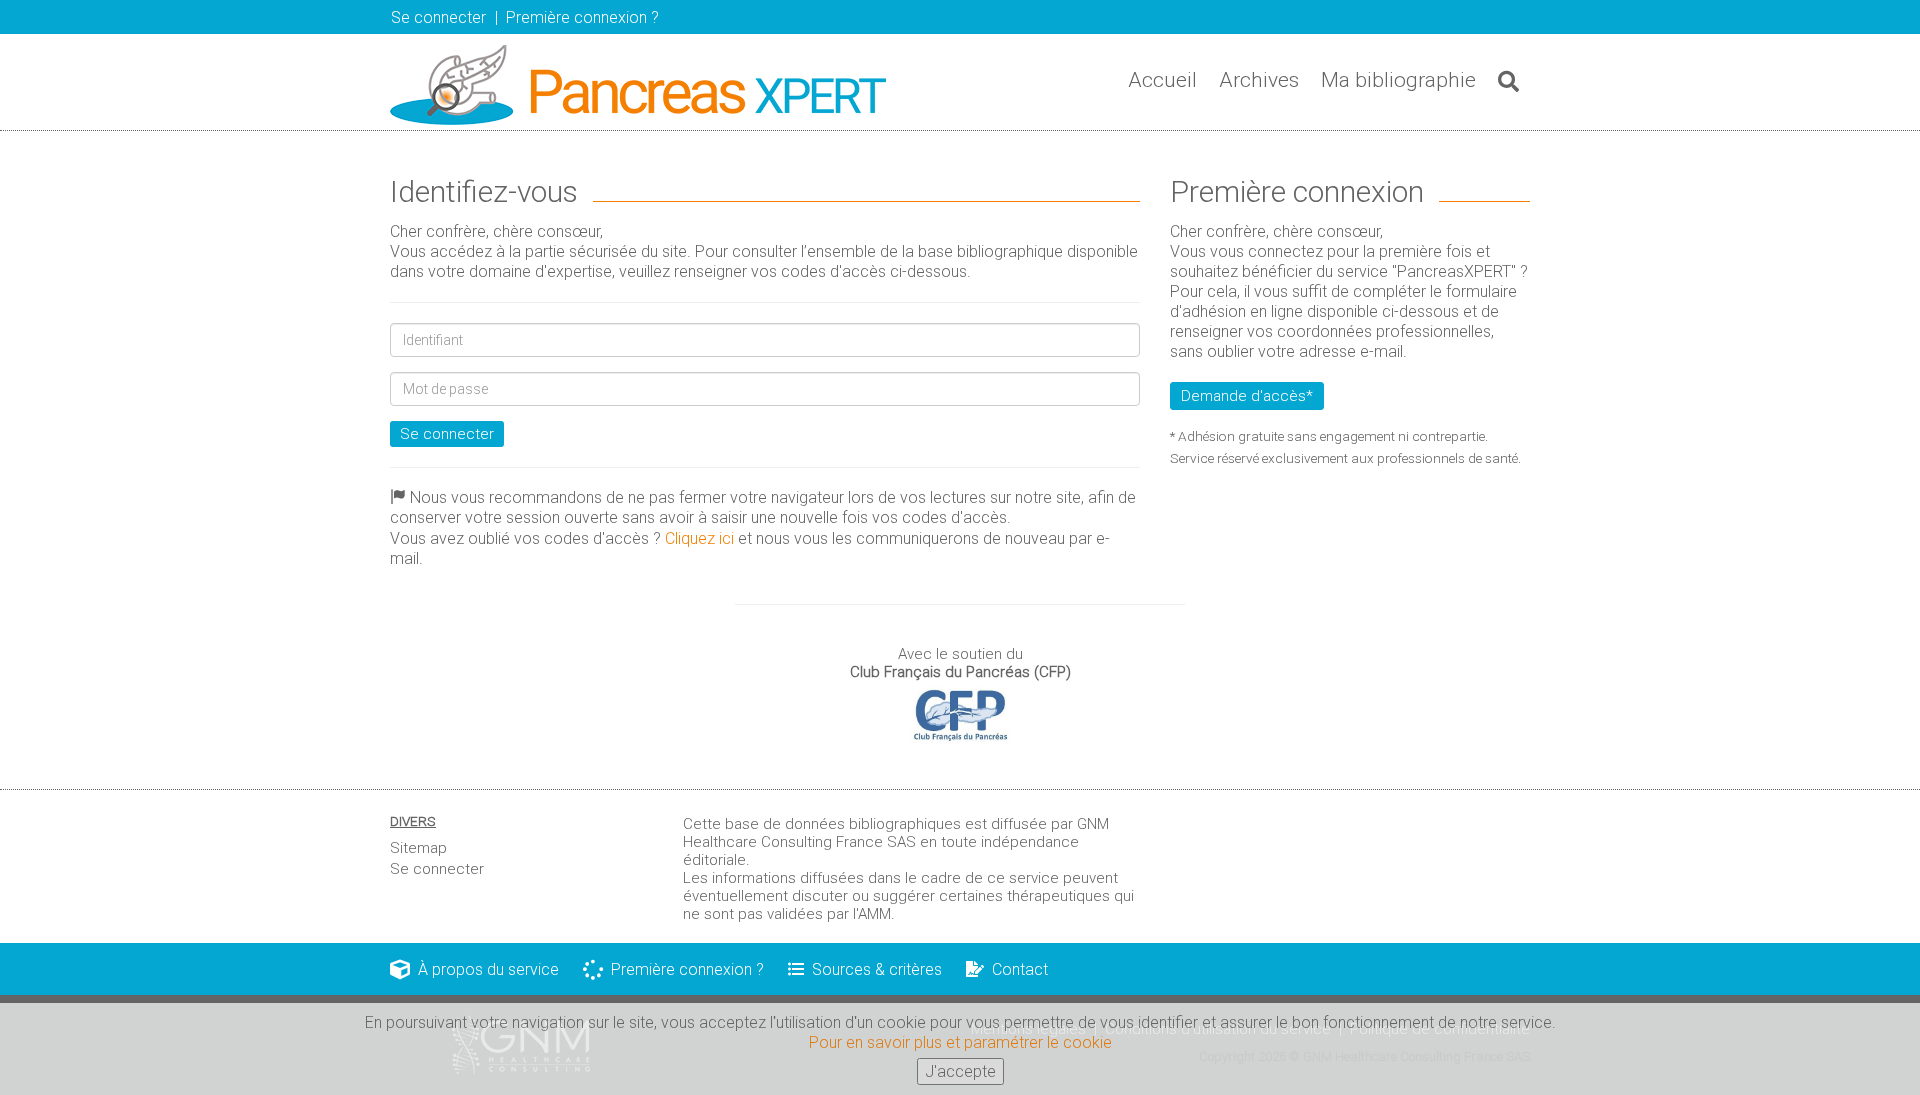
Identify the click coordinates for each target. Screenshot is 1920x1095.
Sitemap (418, 848)
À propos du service (484, 969)
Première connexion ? (683, 969)
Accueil (1162, 80)
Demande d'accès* (1247, 396)
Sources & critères (873, 969)
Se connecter (447, 434)
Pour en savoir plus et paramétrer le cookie (960, 1042)
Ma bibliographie (1398, 80)
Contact (1016, 969)
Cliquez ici (699, 538)
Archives (1259, 80)
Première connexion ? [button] (582, 17)
